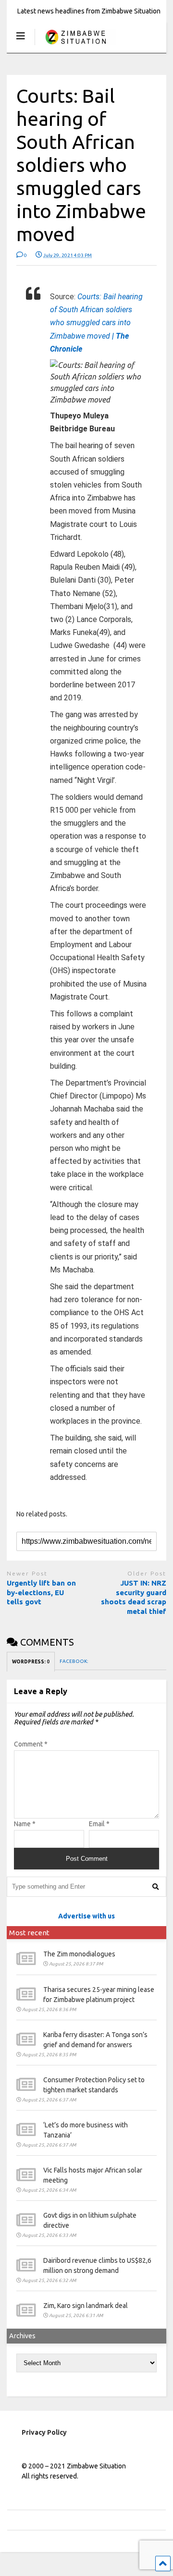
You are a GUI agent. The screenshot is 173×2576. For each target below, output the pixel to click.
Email (99, 1824)
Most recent (29, 1933)
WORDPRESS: (31, 1662)
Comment (31, 1744)
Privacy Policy (44, 2432)
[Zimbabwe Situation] (75, 45)
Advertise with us (86, 1916)
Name (25, 1824)
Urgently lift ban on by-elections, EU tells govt (41, 1592)
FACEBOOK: (74, 1661)
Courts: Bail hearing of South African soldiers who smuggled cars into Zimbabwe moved (96, 323)
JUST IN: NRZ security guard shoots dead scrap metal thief (134, 1597)
